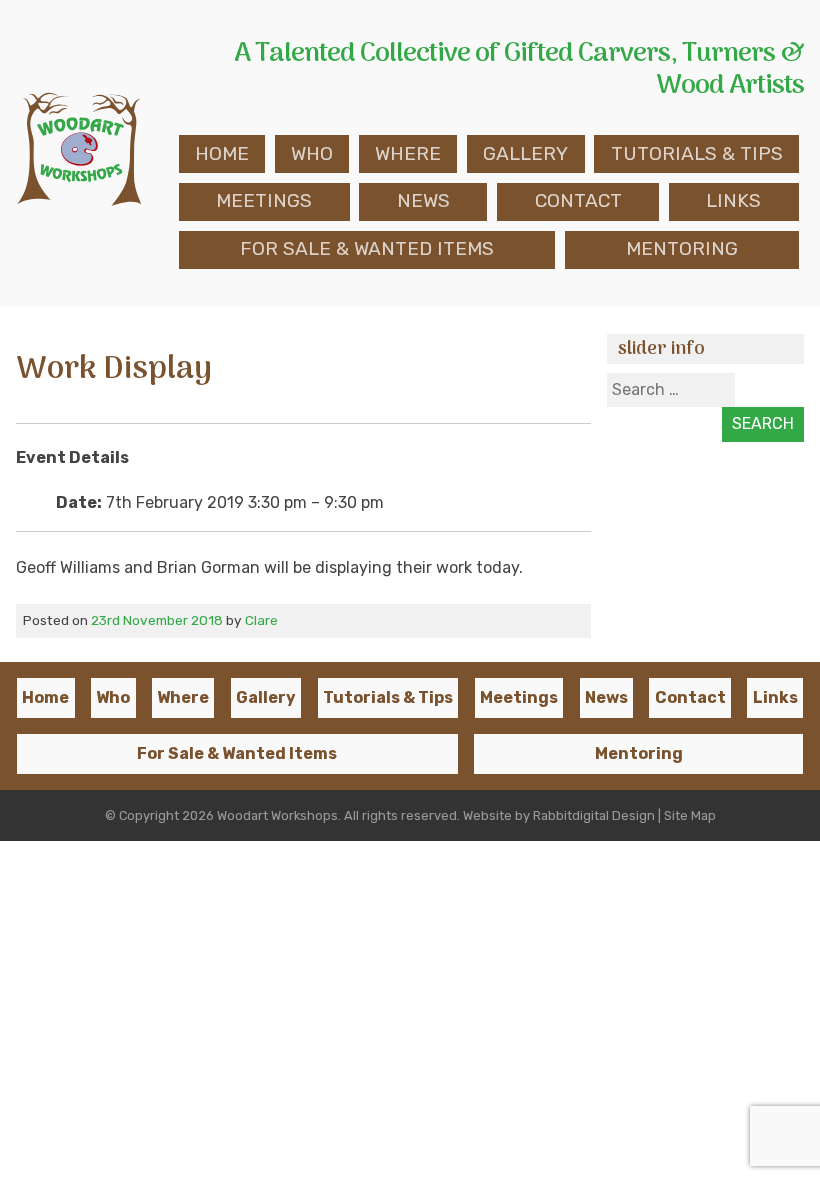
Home (222, 153)
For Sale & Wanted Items (367, 248)
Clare (261, 620)
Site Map (690, 815)
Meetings (264, 200)
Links (733, 200)
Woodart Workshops (277, 815)
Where (408, 153)
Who (312, 153)
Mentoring (682, 248)
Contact (578, 200)
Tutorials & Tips (697, 153)
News (423, 200)
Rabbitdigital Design (594, 815)
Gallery (525, 153)
